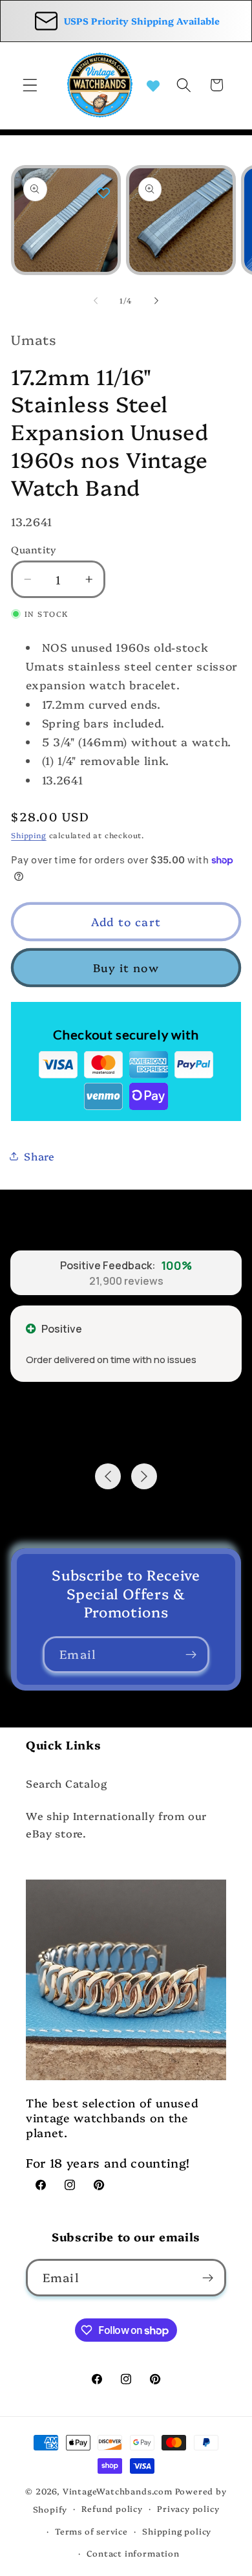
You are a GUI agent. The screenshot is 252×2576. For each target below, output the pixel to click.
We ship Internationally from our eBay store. (116, 1824)
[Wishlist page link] (153, 85)
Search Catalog (67, 1783)
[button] (30, 85)
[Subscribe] (191, 1655)
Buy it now (126, 967)
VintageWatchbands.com (118, 2491)
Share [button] (39, 1156)
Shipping (28, 835)
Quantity (34, 549)
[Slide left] (96, 301)
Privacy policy (188, 2508)
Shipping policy (177, 2531)
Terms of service (91, 2531)
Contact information (133, 2553)
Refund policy (112, 2508)
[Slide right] (156, 301)
